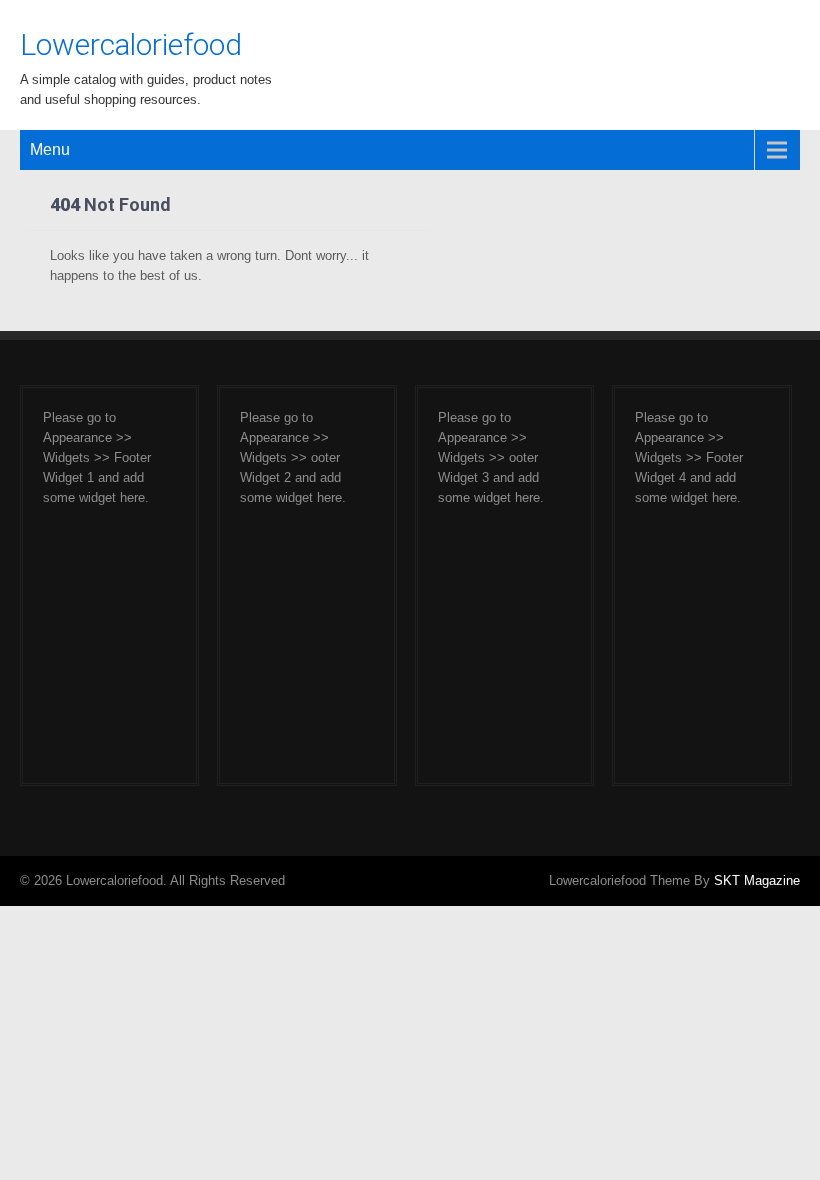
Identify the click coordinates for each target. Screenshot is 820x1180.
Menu (50, 149)
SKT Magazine (757, 880)
